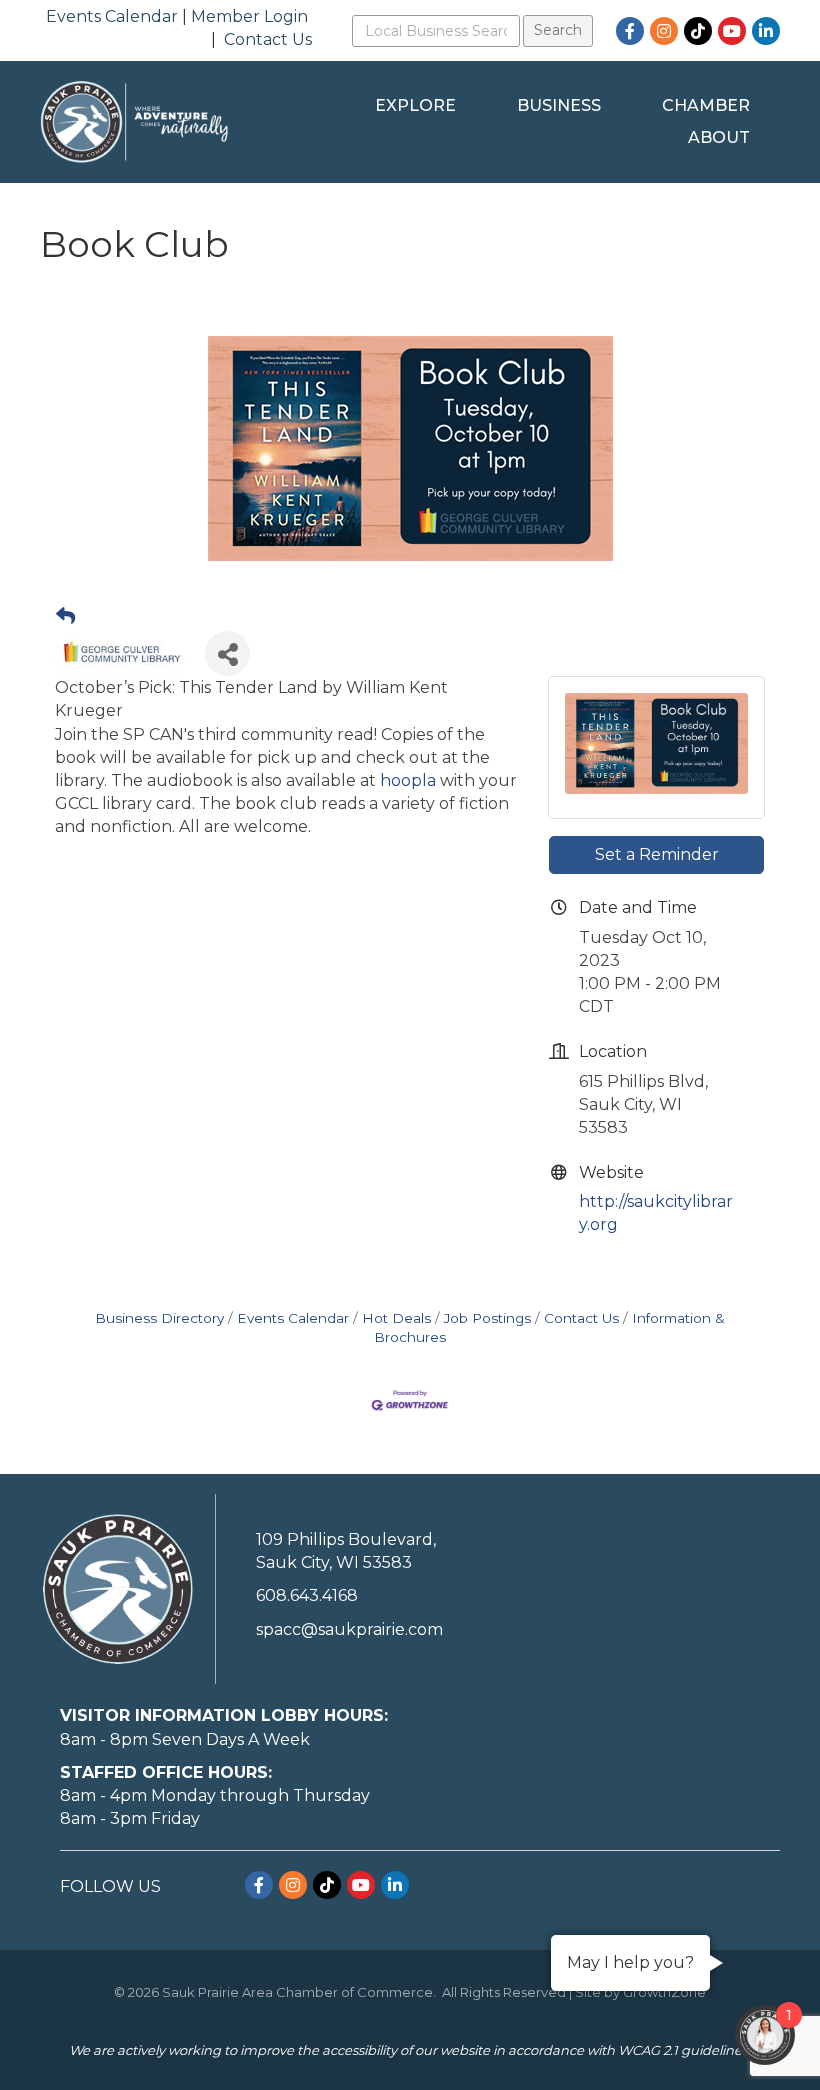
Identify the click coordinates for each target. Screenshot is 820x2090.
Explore (415, 105)
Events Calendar (112, 16)
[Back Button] (65, 617)
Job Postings (487, 1318)
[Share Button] (227, 653)
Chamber (706, 105)
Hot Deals (396, 1318)
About (719, 137)
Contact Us (268, 39)
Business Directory (159, 1318)
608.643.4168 (307, 1595)
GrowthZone (664, 1992)
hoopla (408, 780)
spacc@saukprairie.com (349, 1629)
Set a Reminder (657, 854)
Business (559, 105)
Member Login (249, 16)
